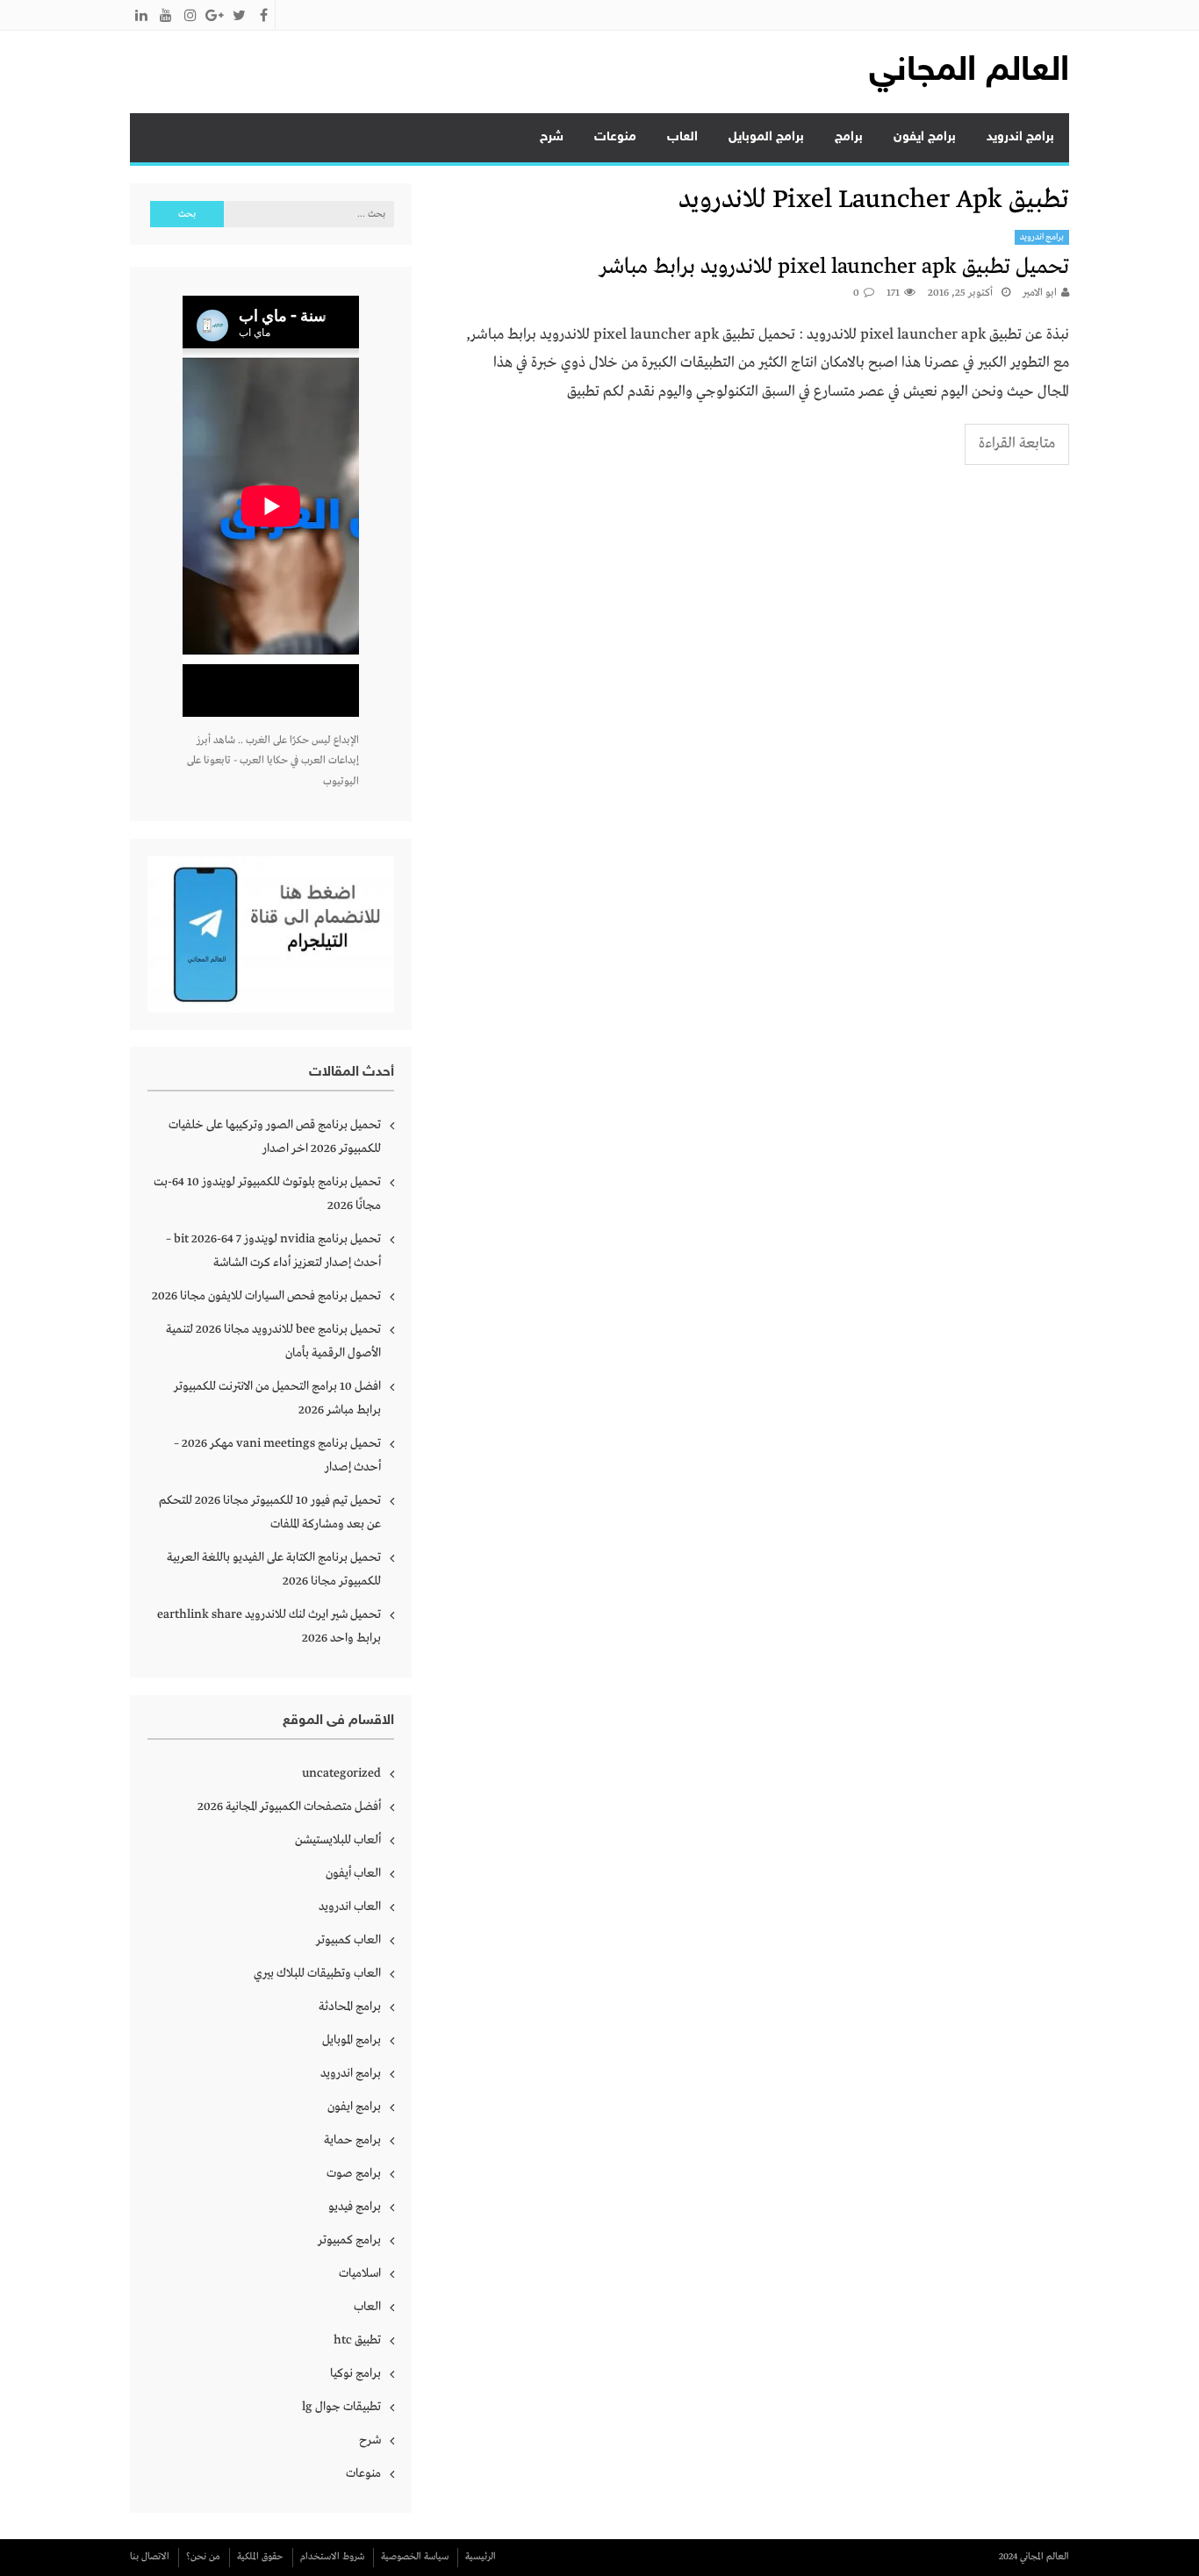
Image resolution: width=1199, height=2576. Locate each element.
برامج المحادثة (350, 2007)
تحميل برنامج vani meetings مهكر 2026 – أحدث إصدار (277, 1455)
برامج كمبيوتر (349, 2240)
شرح (552, 137)
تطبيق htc (357, 2340)
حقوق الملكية (260, 2557)
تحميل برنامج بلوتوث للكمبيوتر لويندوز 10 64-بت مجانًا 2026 (267, 1194)
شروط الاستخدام (332, 2557)
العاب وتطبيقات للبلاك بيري (317, 1973)
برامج (849, 137)
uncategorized (341, 1773)
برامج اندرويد (1020, 137)
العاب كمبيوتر (348, 1940)
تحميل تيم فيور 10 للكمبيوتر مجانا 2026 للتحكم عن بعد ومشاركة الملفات (270, 1512)
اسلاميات (360, 2273)
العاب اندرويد (350, 1907)
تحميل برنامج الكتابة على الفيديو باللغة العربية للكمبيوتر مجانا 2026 (274, 1569)
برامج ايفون (925, 137)
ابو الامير (1040, 293)
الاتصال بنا (150, 2557)
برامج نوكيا (355, 2373)
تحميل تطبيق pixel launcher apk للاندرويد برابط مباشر (834, 267)
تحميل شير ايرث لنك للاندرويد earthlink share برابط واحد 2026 (269, 1626)
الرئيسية (481, 2557)
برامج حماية (352, 2140)
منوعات (615, 137)
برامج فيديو (355, 2207)
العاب (682, 137)
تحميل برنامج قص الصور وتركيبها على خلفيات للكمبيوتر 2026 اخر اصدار (275, 1137)
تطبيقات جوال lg (341, 2407)
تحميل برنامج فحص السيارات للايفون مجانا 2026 (266, 1296)
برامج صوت (354, 2173)
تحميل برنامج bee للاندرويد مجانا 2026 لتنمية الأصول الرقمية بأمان (273, 1341)
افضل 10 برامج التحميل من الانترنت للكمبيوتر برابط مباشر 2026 (277, 1398)
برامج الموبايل (766, 137)
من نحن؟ (203, 2557)
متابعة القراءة (1017, 444)
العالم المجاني (969, 72)
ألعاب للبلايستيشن (338, 1840)
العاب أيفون (353, 1873)
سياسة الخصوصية (415, 2557)
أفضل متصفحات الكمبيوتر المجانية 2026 (289, 1807)
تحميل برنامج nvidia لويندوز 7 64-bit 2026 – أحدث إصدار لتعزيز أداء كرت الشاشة (273, 1251)
